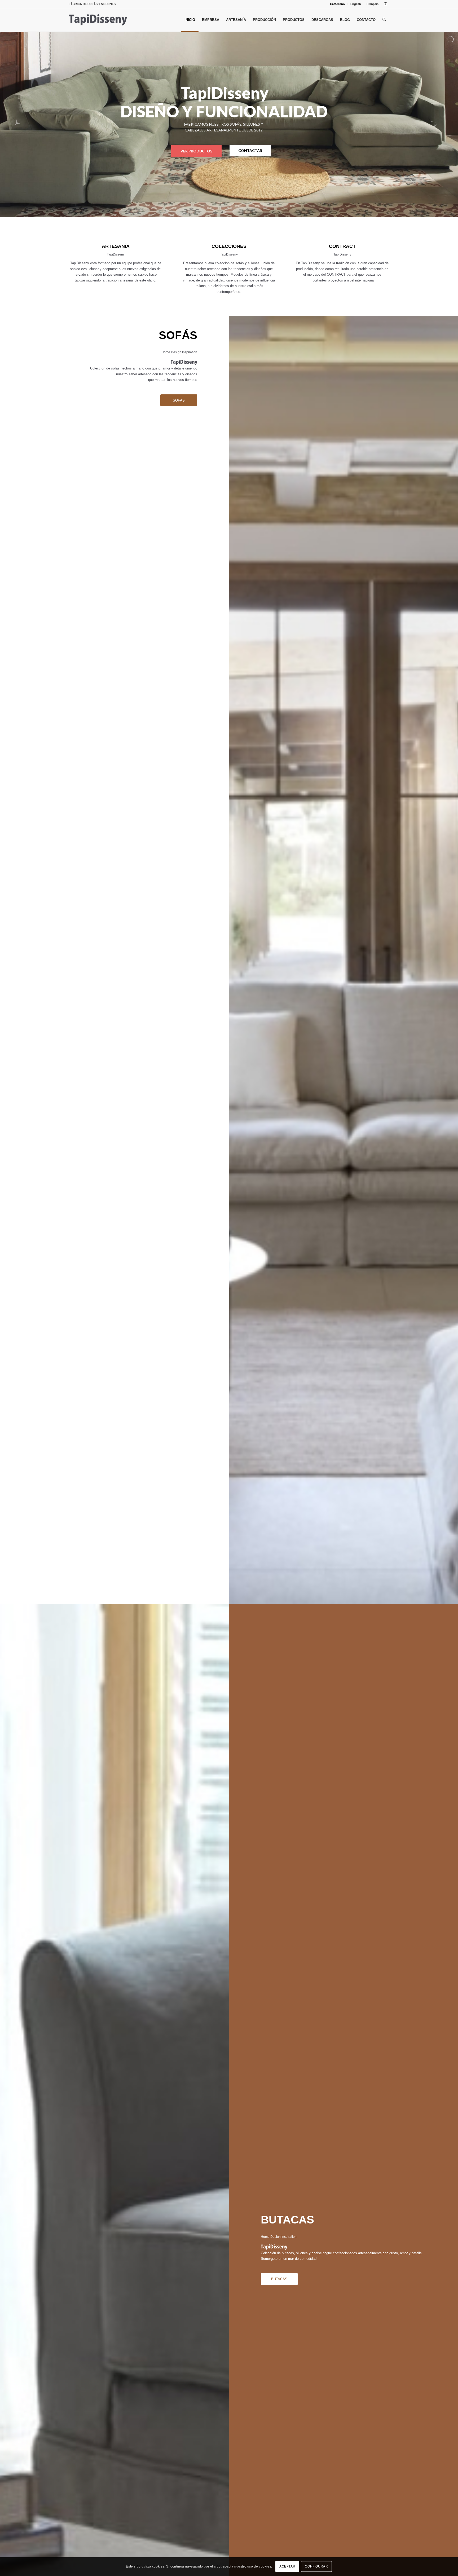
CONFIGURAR (316, 2567)
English (356, 4)
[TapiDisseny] (98, 20)
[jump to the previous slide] (20, 125)
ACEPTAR (287, 2567)
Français (373, 4)
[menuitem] (338, 4)
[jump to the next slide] (438, 125)
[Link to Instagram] (385, 4)
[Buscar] (384, 20)
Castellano (337, 4)
